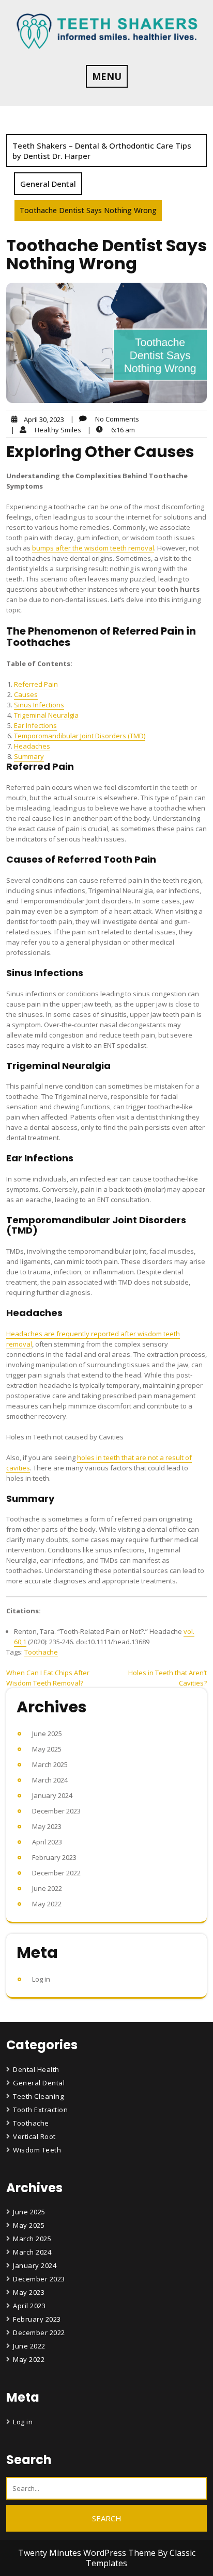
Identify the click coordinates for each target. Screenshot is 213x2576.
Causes (26, 694)
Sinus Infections (39, 705)
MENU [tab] (107, 76)
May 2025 (47, 1749)
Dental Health (36, 2069)
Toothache (41, 1652)
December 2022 (56, 1873)
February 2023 (54, 1857)
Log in (41, 1979)
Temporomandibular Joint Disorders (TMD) (80, 736)
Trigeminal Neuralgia (46, 715)
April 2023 (47, 1842)
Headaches (32, 746)
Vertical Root (34, 2136)
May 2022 (47, 1904)
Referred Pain (36, 684)
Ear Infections (35, 725)
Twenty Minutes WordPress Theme (88, 2553)
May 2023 (47, 1826)
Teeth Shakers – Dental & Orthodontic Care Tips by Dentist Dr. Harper (102, 151)
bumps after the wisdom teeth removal (93, 548)
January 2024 (52, 1795)
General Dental (48, 184)
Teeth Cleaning (38, 2096)
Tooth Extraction (40, 2110)
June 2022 (47, 1888)
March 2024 (50, 1780)
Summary (29, 756)
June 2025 (47, 1733)
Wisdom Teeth (37, 2150)
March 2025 (50, 1764)
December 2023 (56, 1811)
